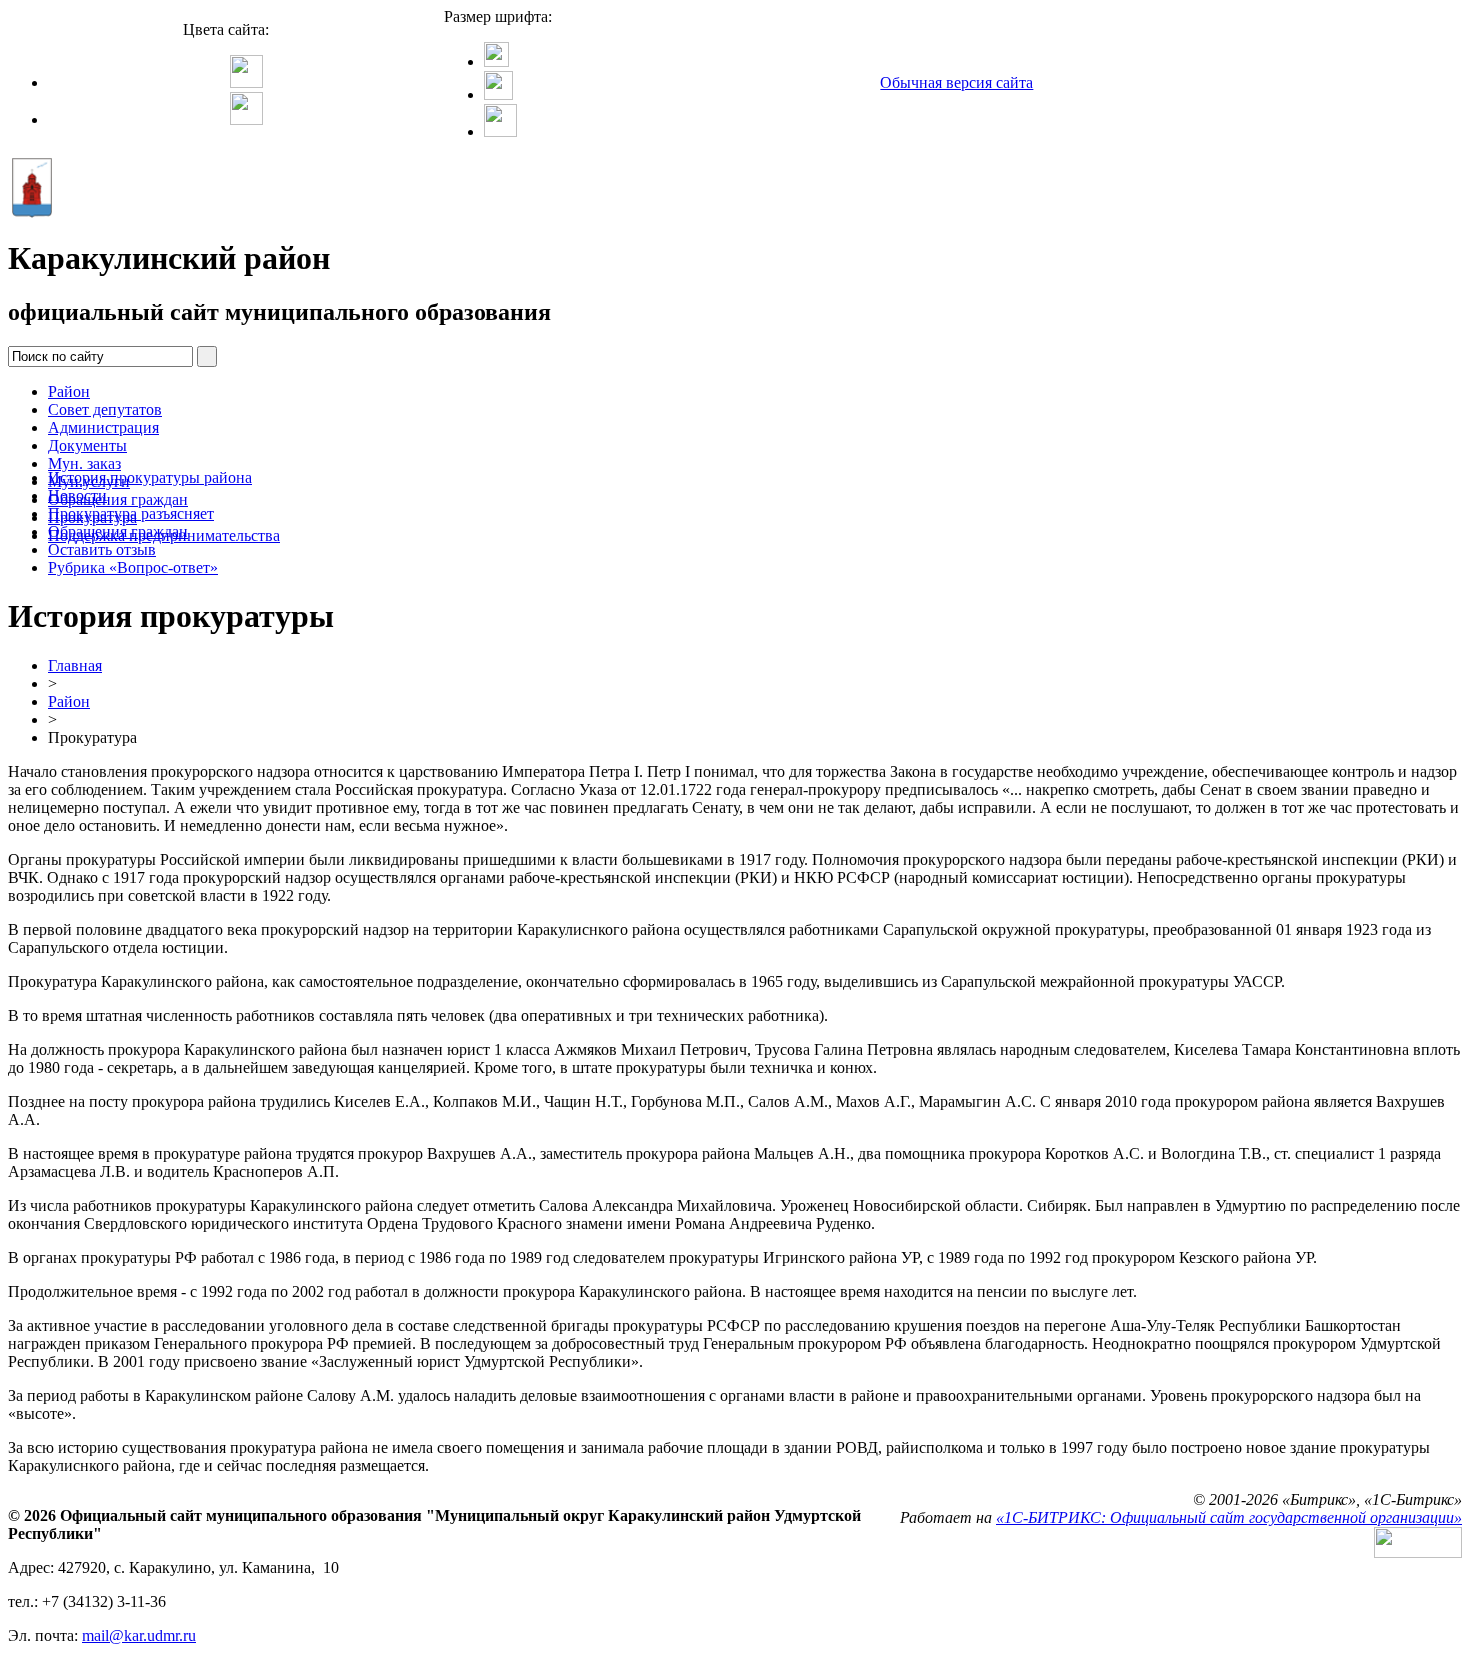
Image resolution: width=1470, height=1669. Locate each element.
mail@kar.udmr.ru (139, 1635)
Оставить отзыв (102, 549)
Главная (75, 665)
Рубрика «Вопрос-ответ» (133, 567)
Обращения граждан (118, 499)
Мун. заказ (84, 463)
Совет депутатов (105, 409)
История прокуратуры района (150, 477)
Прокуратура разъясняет (131, 513)
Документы (87, 445)
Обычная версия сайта (956, 82)
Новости (77, 495)
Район (69, 391)
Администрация (103, 427)
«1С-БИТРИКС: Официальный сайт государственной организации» (1229, 1517)
